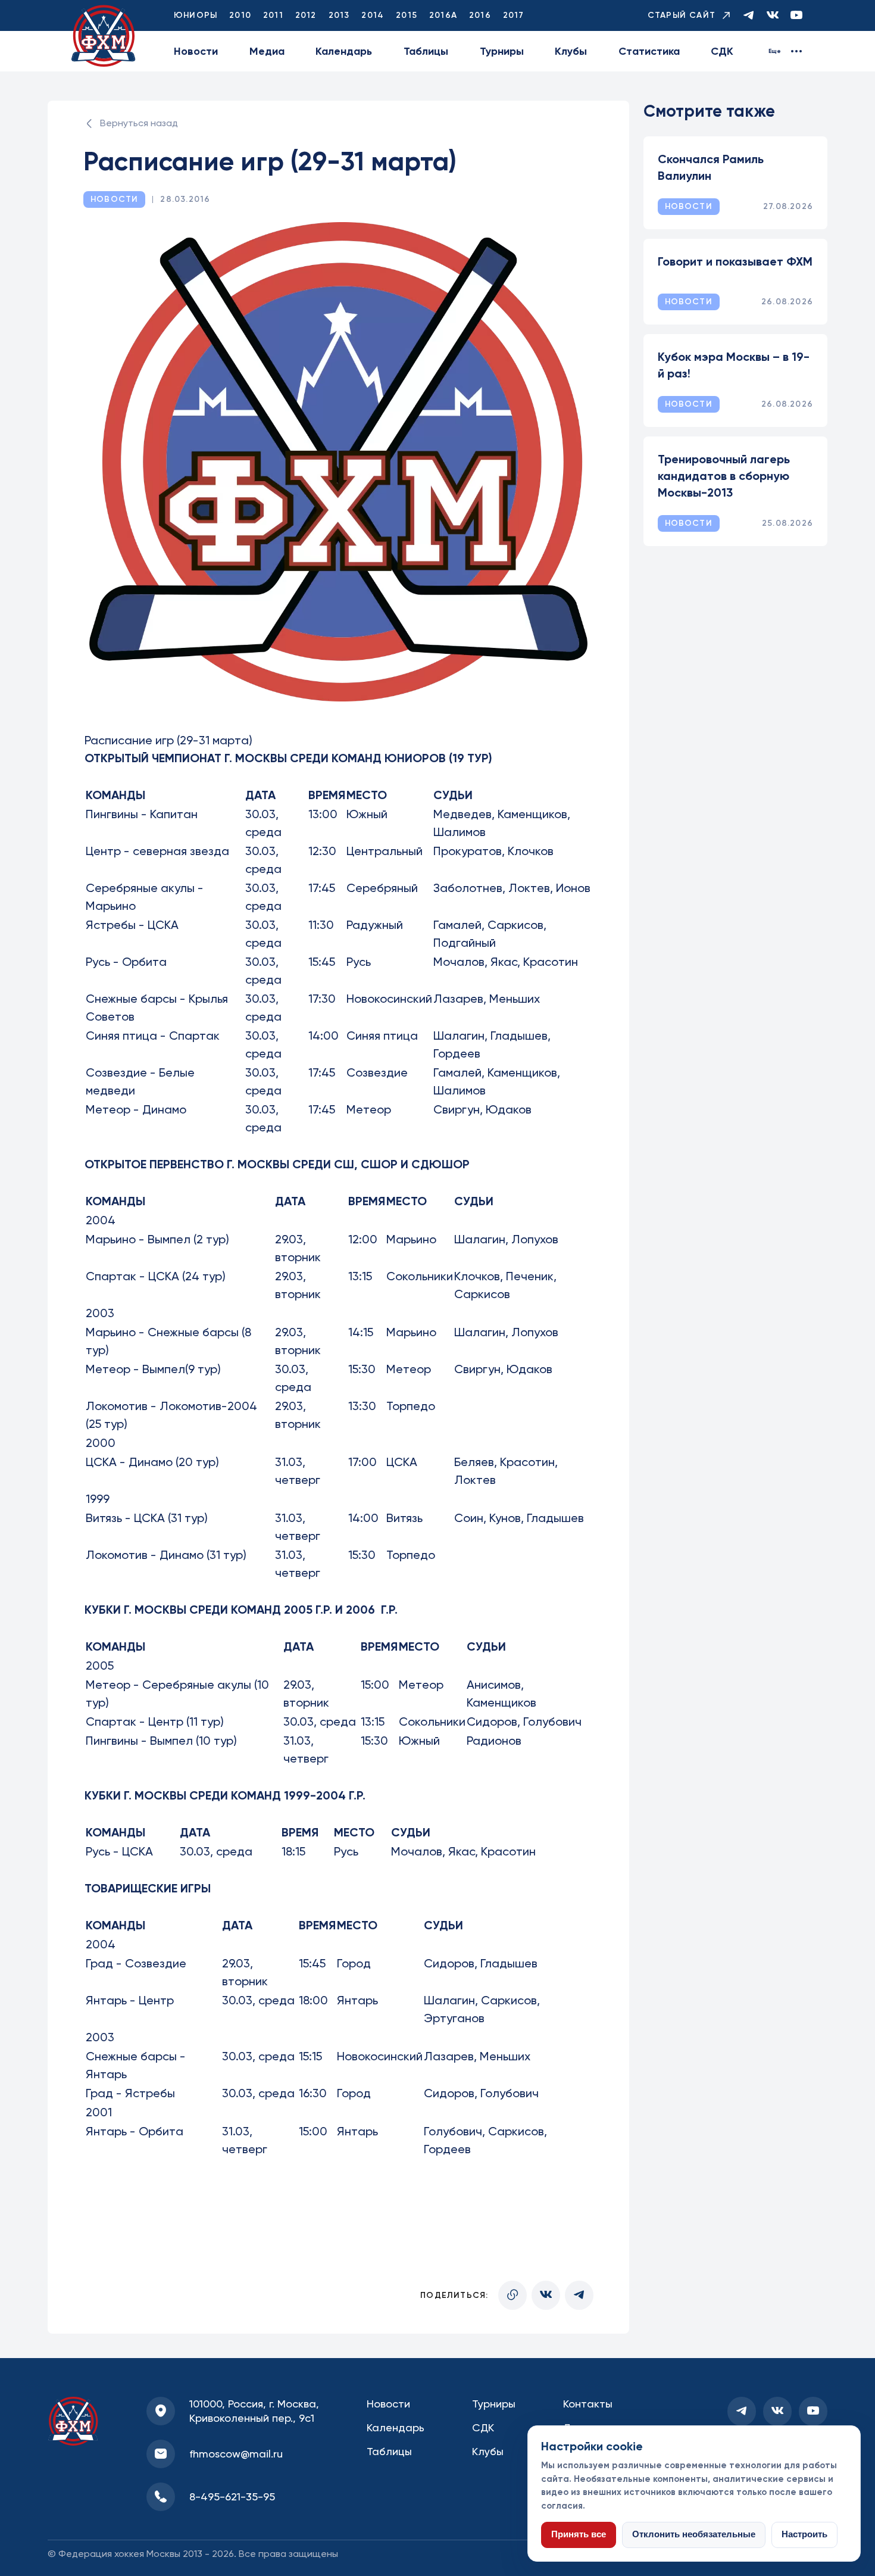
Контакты (588, 2404)
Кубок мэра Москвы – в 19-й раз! (734, 365)
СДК (722, 51)
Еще (775, 51)
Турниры (502, 51)
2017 (514, 15)
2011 (273, 15)
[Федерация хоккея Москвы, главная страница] (104, 36)
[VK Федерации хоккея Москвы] (773, 16)
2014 (373, 15)
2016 (480, 15)
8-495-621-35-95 (232, 2497)
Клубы (571, 51)
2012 (306, 15)
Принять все (579, 2534)
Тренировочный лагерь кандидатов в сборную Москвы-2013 (724, 476)
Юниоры (196, 15)
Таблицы (426, 51)
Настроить (804, 2534)
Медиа (267, 51)
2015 (407, 15)
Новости (196, 51)
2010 (240, 15)
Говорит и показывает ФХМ (735, 261)
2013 (339, 15)
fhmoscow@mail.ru (236, 2454)
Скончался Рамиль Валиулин (711, 167)
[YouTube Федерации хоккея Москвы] (796, 16)
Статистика (649, 51)
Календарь (344, 51)
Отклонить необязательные (694, 2534)
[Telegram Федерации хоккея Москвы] (749, 16)
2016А (443, 15)
